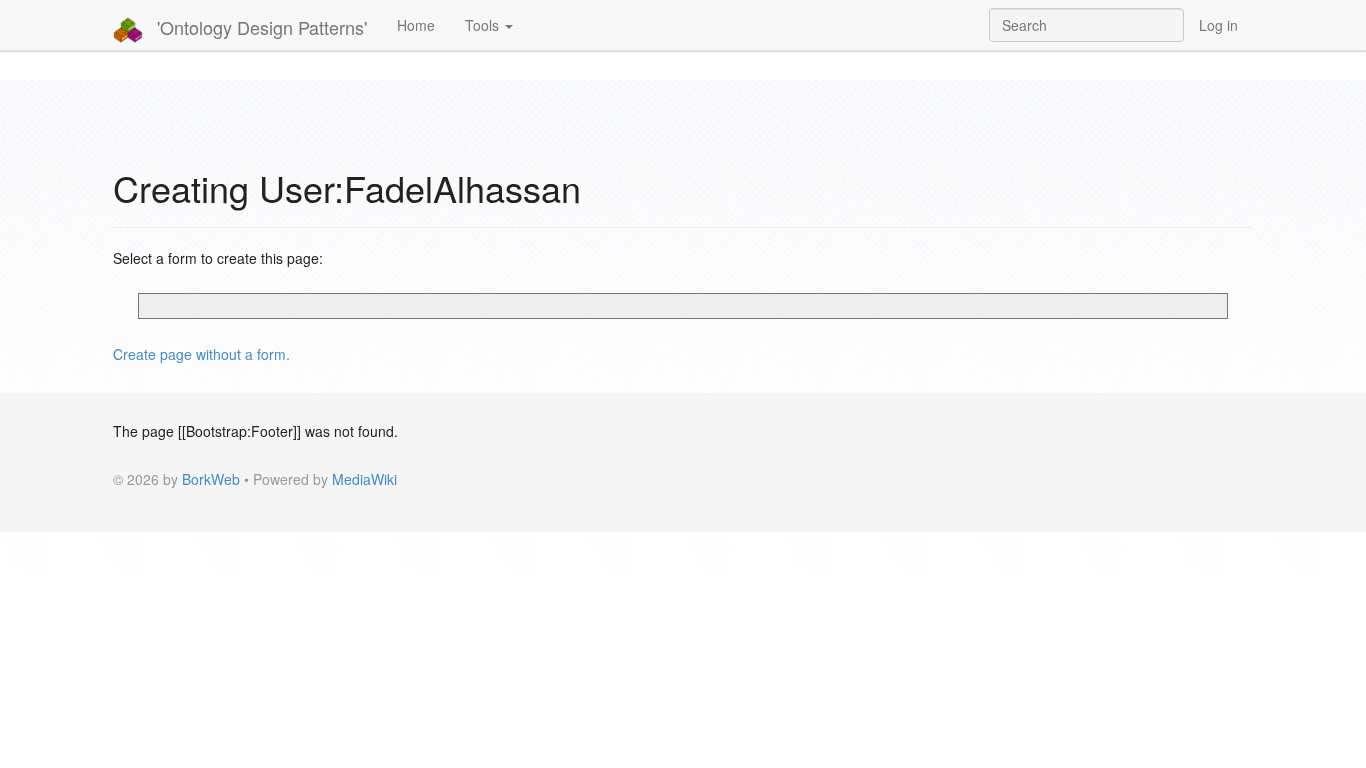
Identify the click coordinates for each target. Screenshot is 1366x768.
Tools (484, 25)
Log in (1218, 25)
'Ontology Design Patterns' (259, 27)
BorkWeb (211, 479)
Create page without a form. (201, 354)
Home (416, 25)
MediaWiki (364, 479)
